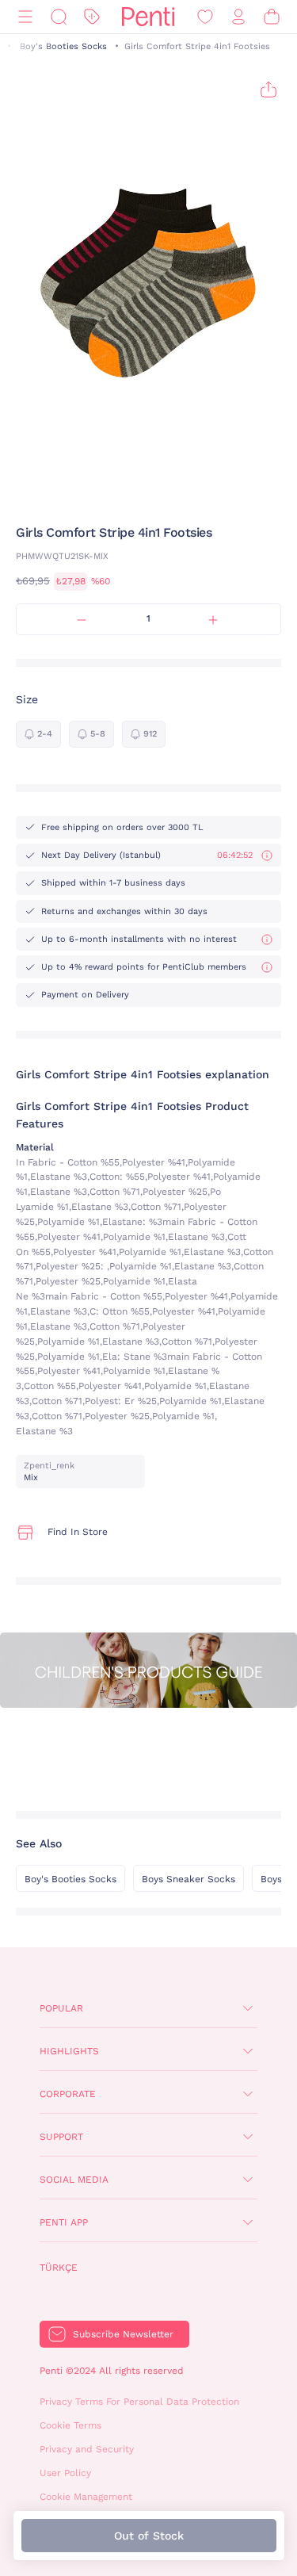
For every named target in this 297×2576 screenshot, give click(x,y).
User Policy (65, 2473)
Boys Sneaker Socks (188, 1879)
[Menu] (25, 17)
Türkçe (59, 2268)
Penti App (64, 2222)
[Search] (59, 17)
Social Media (74, 2180)
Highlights (69, 2051)
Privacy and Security (87, 2449)
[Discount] (92, 17)
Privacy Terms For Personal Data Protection (139, 2402)
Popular (61, 2008)
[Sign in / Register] (238, 17)
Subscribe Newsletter (123, 2334)
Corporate (68, 2094)
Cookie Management (86, 2497)
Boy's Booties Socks (63, 46)
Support (61, 2137)
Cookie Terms (70, 2425)
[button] (127, 493)
